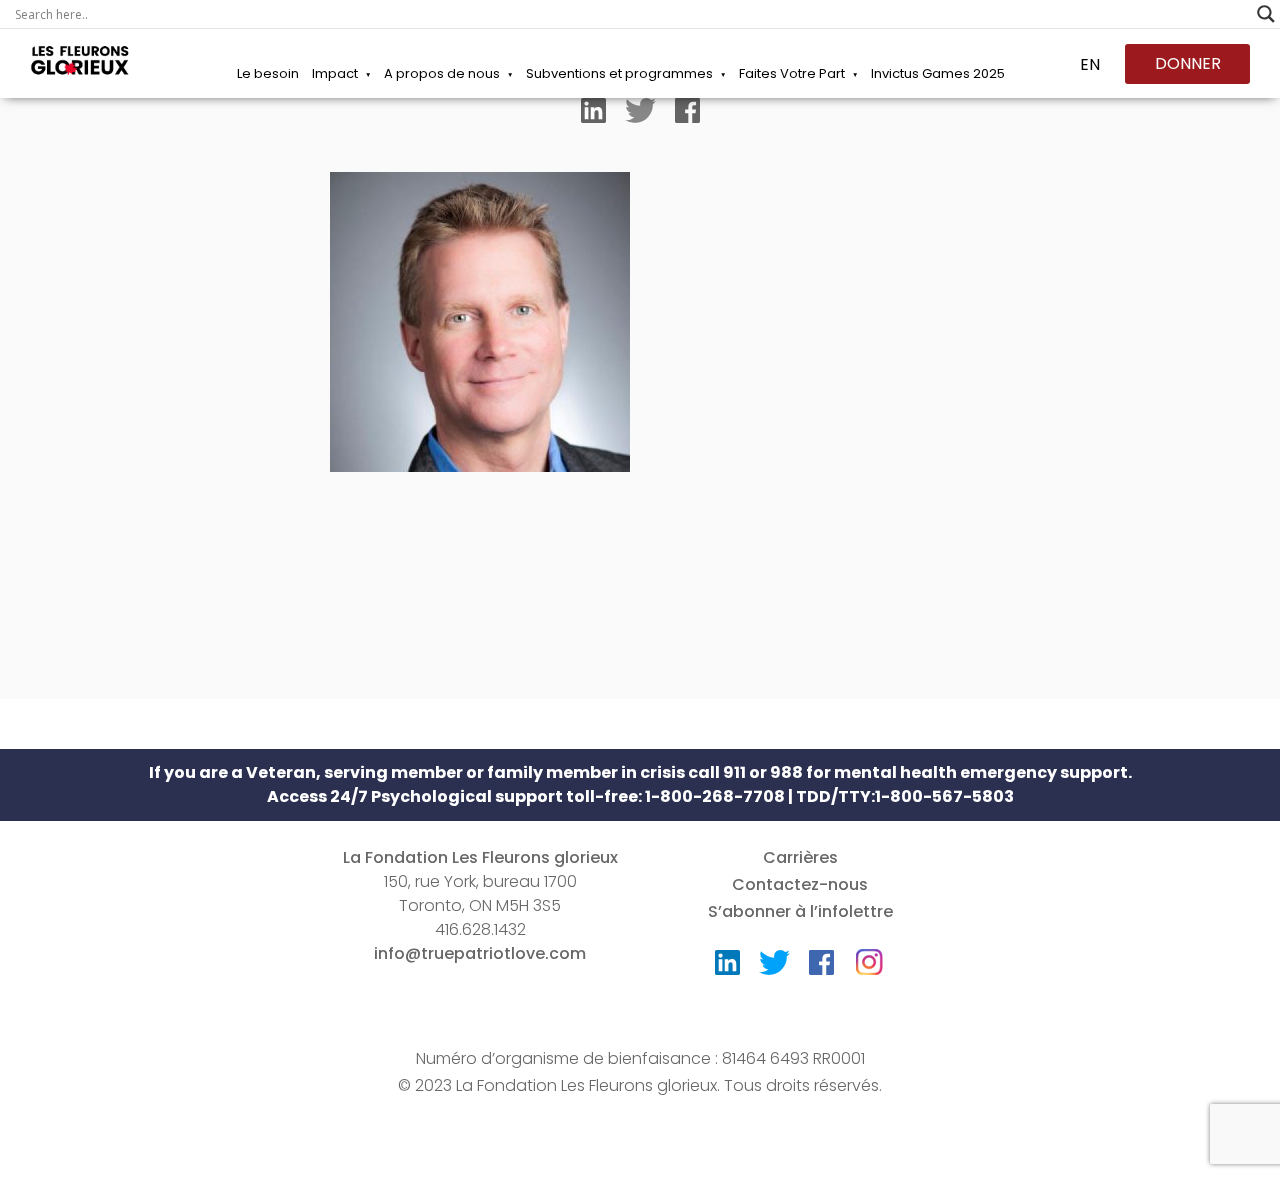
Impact (335, 73)
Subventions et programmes (619, 73)
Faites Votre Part (792, 73)
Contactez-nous (800, 884)
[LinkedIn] (593, 115)
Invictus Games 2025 (938, 73)
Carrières (800, 857)
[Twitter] (640, 115)
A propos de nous (442, 73)
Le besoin (268, 73)
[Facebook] (687, 115)
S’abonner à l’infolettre (800, 911)
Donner (1188, 63)
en (1090, 64)
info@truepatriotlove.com (480, 953)
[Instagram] (869, 955)
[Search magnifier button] (1266, 14)
